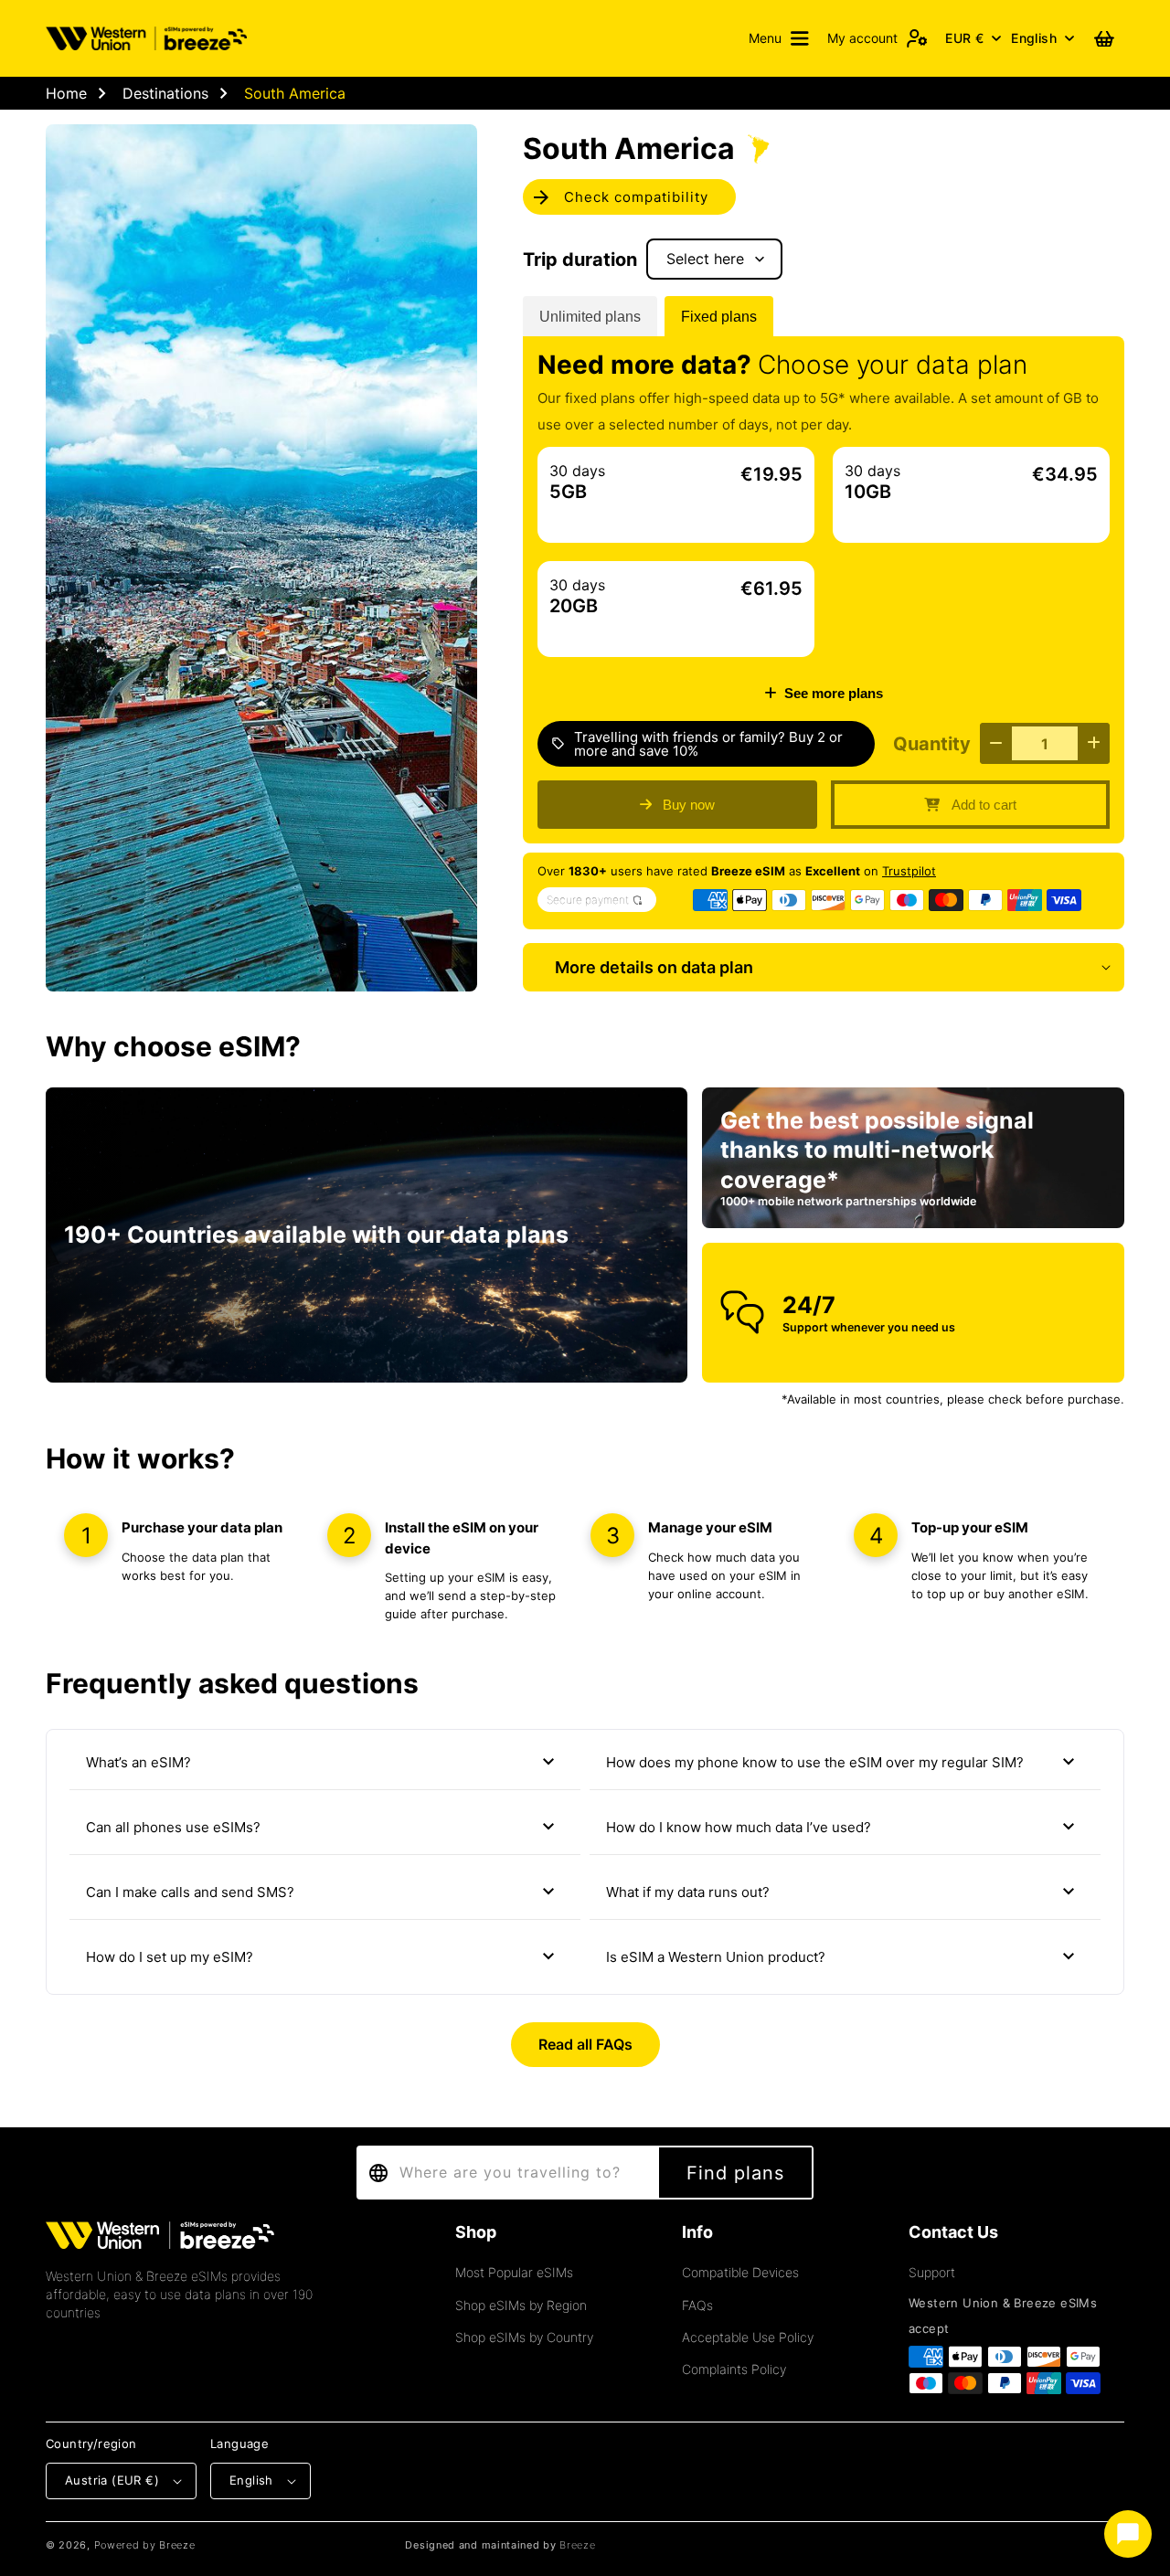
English (1034, 38)
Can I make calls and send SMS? (323, 1892)
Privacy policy (861, 2545)
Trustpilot (909, 871)
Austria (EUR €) (112, 2480)
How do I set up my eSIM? (323, 1956)
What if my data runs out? (843, 1892)
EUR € (964, 38)
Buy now (689, 805)
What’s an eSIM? (323, 1762)
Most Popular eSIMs (514, 2272)
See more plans (834, 693)
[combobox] (506, 2173)
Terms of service (959, 2545)
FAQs (697, 2305)
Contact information (1073, 2545)
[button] (779, 38)
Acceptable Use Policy (748, 2337)
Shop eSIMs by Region (521, 2305)
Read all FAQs (585, 2044)
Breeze (577, 2545)
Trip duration (580, 260)
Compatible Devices (740, 2272)
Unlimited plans (590, 317)
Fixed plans (719, 317)
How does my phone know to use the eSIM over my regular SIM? (843, 1762)
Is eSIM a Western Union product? (843, 1956)
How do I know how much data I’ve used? (843, 1827)
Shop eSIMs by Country (524, 2337)
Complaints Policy (734, 2369)
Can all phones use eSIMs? (323, 1827)
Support (932, 2272)
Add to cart (984, 805)
